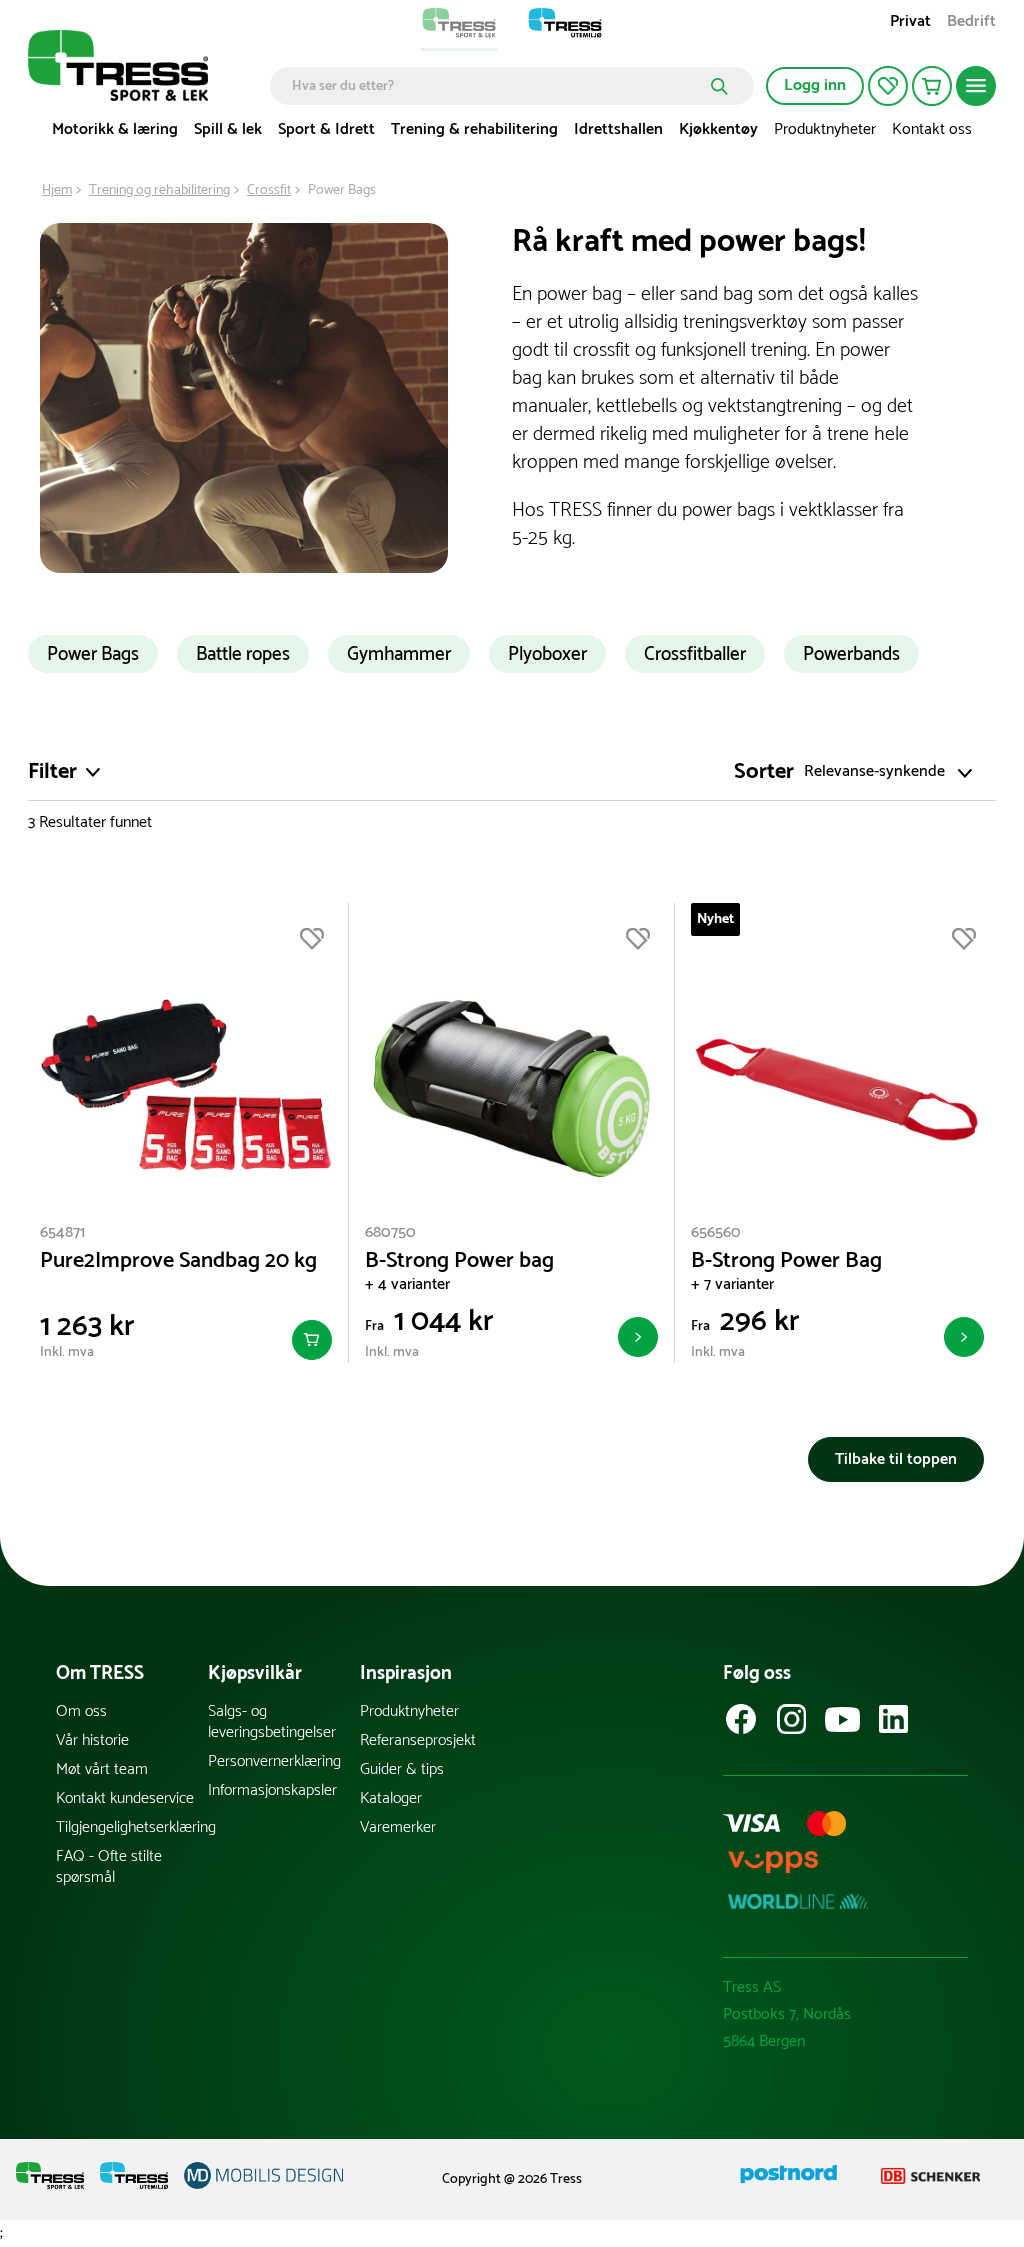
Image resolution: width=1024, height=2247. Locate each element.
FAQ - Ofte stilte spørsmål (109, 1867)
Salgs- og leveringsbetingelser (272, 1722)
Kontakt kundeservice (125, 1798)
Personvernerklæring (274, 1761)
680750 (390, 1232)
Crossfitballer (695, 654)
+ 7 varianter (732, 1284)
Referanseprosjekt (418, 1740)
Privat (910, 23)
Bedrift (971, 23)
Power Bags (93, 654)
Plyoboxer (547, 654)
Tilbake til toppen (896, 1459)
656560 (716, 1232)
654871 (62, 1232)
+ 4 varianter (407, 1284)
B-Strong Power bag (459, 1261)
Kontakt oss (932, 129)
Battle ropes (243, 654)
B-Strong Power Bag (786, 1261)
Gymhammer (399, 654)
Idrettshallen (618, 129)
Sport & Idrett (326, 129)
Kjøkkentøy (718, 129)
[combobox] (497, 86)
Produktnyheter (825, 129)
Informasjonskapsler (272, 1790)
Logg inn (815, 85)
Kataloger (391, 1798)
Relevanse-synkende (874, 772)
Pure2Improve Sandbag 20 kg (178, 1261)
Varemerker (398, 1827)
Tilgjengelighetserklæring (132, 1827)
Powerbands (851, 654)
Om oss (81, 1711)
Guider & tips (402, 1769)
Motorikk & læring (115, 129)
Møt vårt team (102, 1769)
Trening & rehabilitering (474, 129)
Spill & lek (228, 129)
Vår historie (92, 1740)
